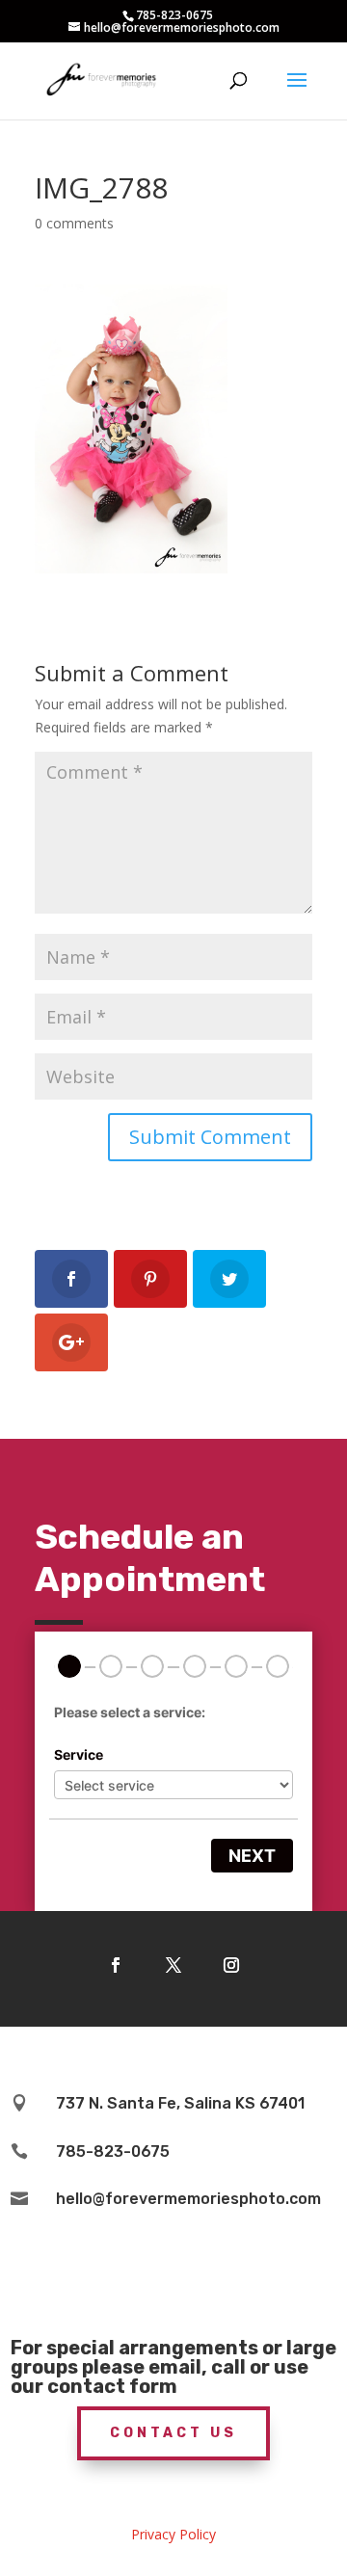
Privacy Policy (173, 2534)
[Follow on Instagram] (231, 1965)
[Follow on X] (173, 1965)
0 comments (74, 223)
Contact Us (173, 2433)
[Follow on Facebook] (116, 1965)
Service (79, 1754)
